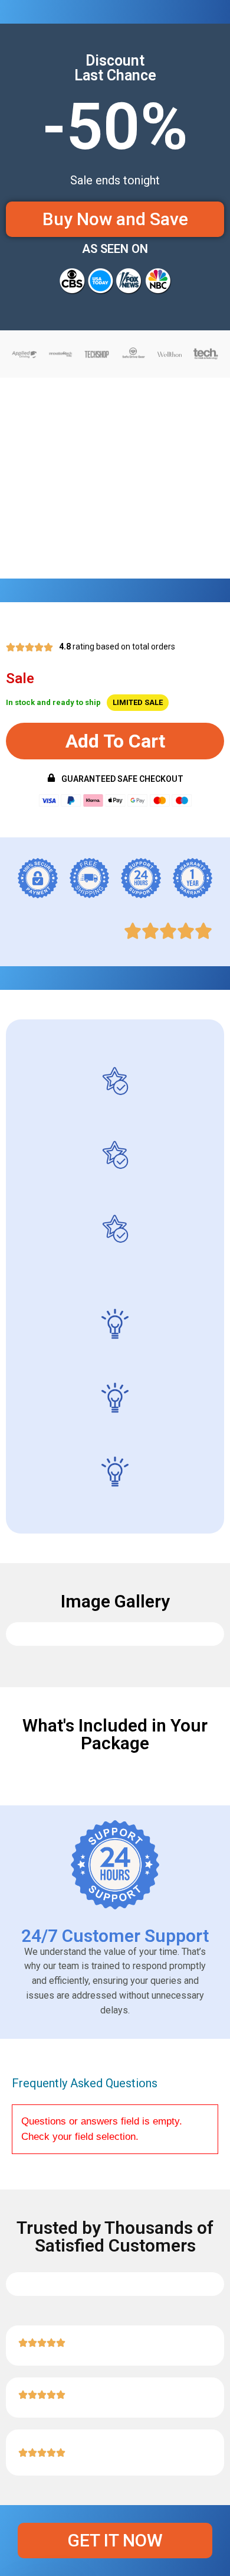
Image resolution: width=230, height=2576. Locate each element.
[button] (115, 741)
